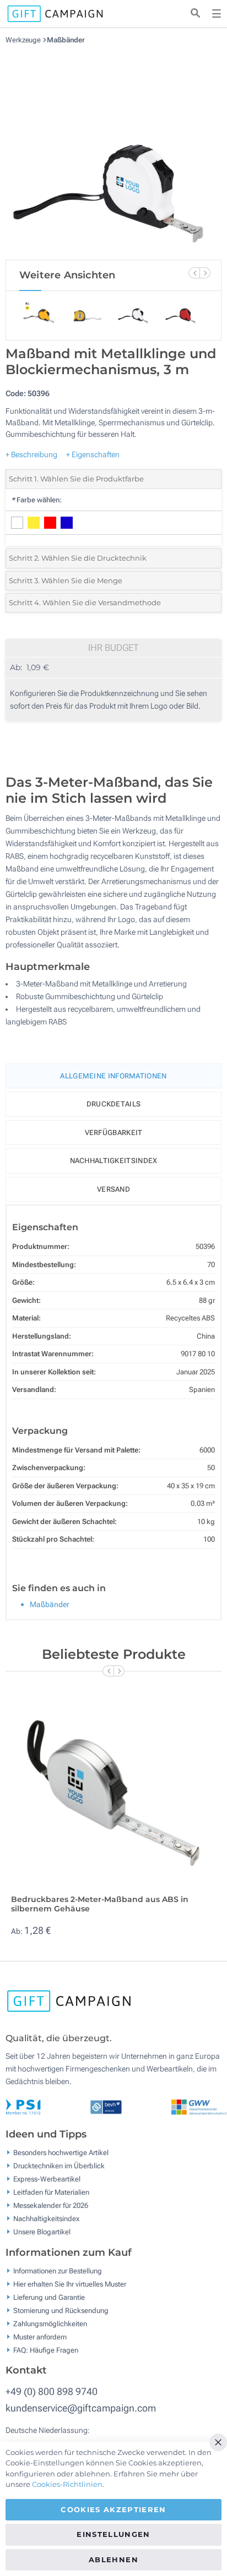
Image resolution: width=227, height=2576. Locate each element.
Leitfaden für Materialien (51, 2192)
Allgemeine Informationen (113, 1076)
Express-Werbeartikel (47, 2179)
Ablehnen (113, 2559)
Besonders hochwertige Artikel (61, 2153)
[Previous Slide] (194, 273)
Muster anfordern (40, 2336)
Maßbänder (66, 40)
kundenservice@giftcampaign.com (81, 2408)
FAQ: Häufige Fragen (46, 2350)
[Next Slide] (205, 273)
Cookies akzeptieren (113, 2509)
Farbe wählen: (36, 500)
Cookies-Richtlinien (67, 2484)
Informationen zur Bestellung (58, 2270)
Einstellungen (113, 2534)
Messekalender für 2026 (51, 2205)
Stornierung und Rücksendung (61, 2310)
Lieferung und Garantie (49, 2297)
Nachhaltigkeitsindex (114, 1161)
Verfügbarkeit (114, 1133)
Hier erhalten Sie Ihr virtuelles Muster (70, 2284)
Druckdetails (114, 1104)
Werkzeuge (24, 40)
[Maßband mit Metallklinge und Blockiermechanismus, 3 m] (113, 152)
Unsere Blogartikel (42, 2232)
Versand (113, 1189)
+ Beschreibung (31, 454)
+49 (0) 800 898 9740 (52, 2391)
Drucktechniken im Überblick (59, 2166)
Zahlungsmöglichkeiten (50, 2323)
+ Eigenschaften (93, 454)
